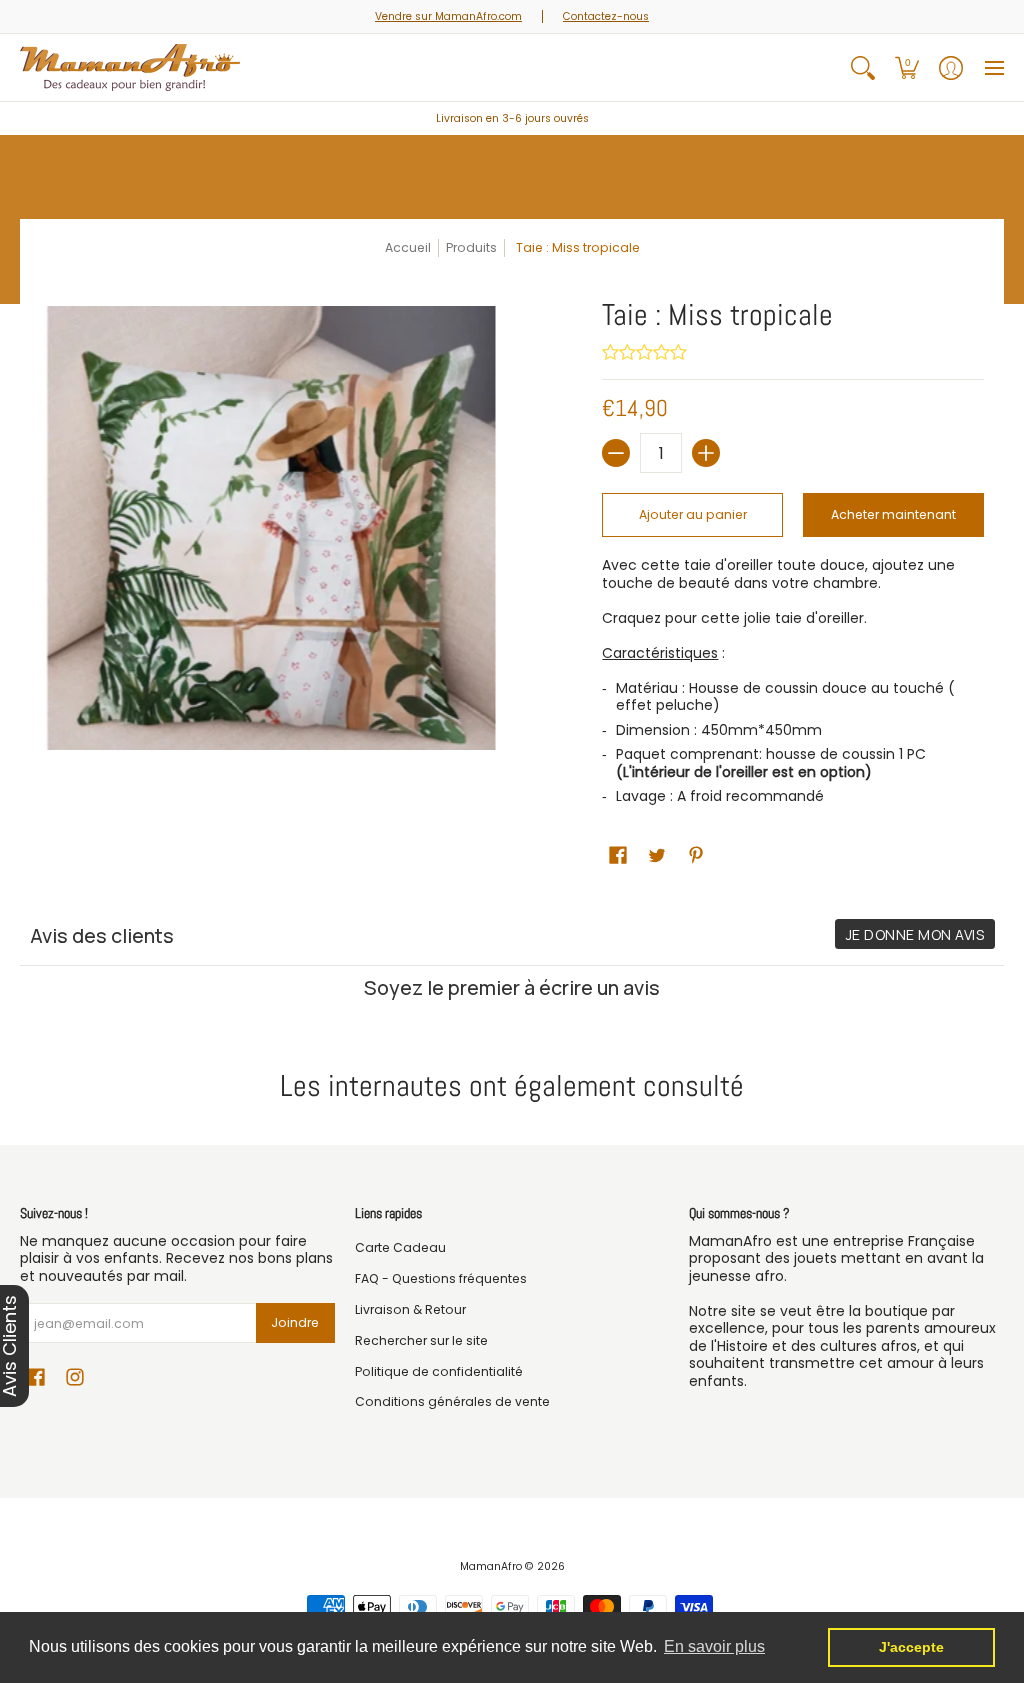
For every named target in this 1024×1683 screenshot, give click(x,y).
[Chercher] (863, 67)
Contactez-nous (606, 16)
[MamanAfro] (130, 67)
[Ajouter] (706, 453)
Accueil (408, 247)
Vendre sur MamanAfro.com (448, 16)
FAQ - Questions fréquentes (441, 1278)
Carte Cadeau (400, 1247)
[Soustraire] (616, 453)
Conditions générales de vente (452, 1401)
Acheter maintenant (893, 514)
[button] (907, 67)
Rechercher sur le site (421, 1340)
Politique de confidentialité (439, 1371)
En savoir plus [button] (714, 1646)
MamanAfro (491, 1566)
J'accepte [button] (911, 1647)
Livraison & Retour (410, 1309)
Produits (471, 247)
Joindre (295, 1322)
